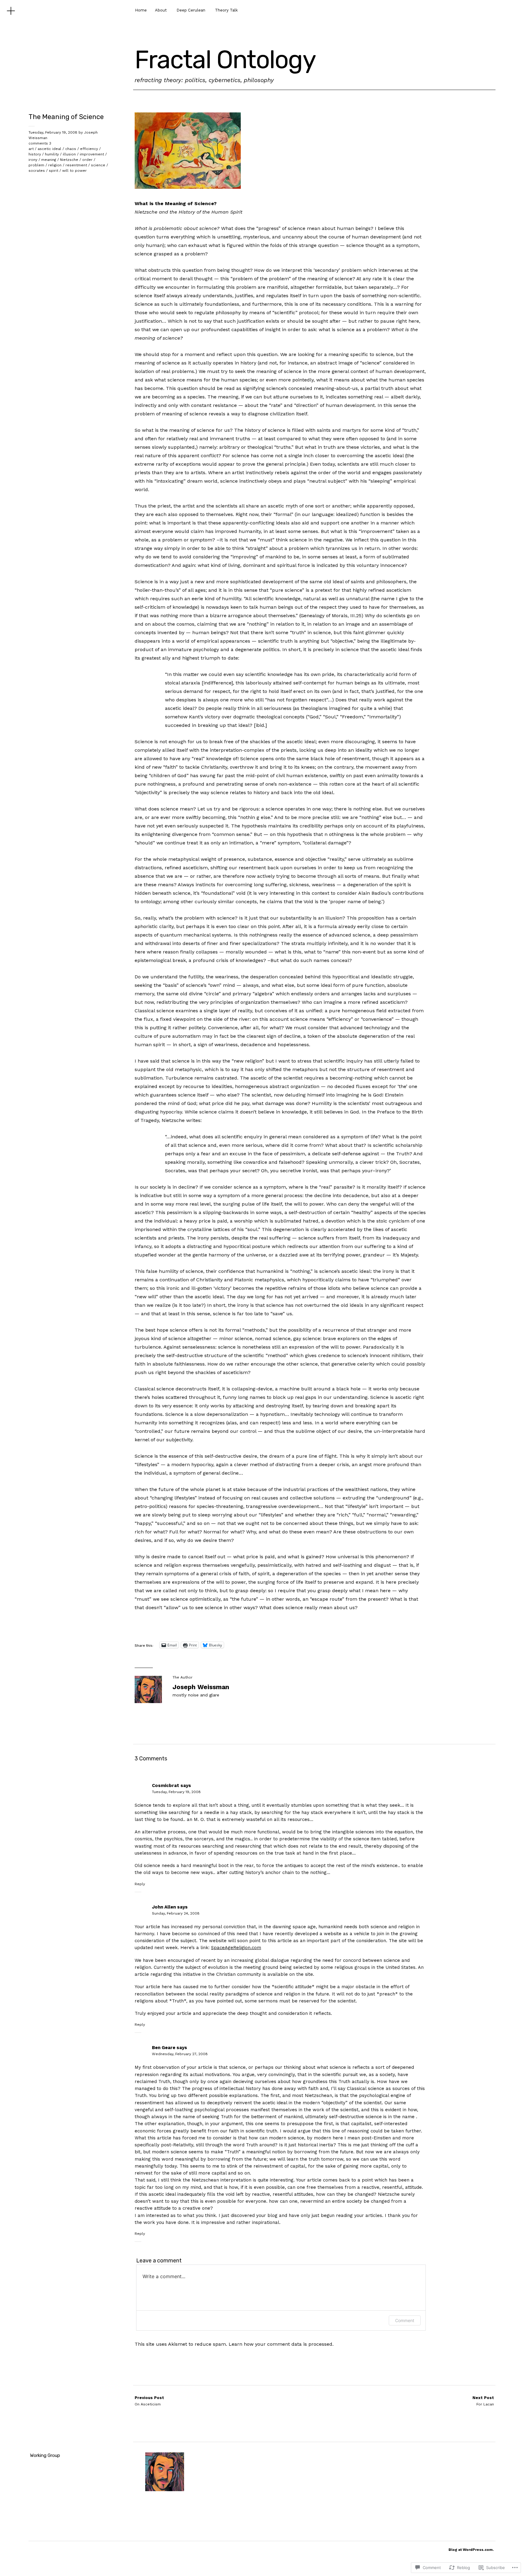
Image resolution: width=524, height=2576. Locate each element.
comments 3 (40, 143)
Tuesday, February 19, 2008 (53, 132)
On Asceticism (149, 2401)
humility (52, 154)
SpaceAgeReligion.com (236, 1948)
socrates (37, 171)
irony (33, 160)
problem (36, 165)
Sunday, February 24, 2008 (176, 1913)
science (98, 165)
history (35, 154)
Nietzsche (69, 160)
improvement (92, 154)
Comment (405, 2320)
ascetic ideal (49, 149)
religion (55, 165)
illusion (69, 154)
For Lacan (483, 2401)
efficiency (89, 149)
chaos (71, 149)
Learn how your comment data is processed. (281, 2344)
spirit (54, 171)
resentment (76, 165)
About (161, 10)
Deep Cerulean (191, 10)
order (87, 160)
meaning (49, 160)
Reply (140, 1884)
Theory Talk (226, 10)
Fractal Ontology (225, 60)
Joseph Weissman (201, 1687)
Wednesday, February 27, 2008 (180, 2054)
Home (141, 10)
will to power (74, 171)
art (31, 149)
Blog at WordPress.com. (471, 2550)
